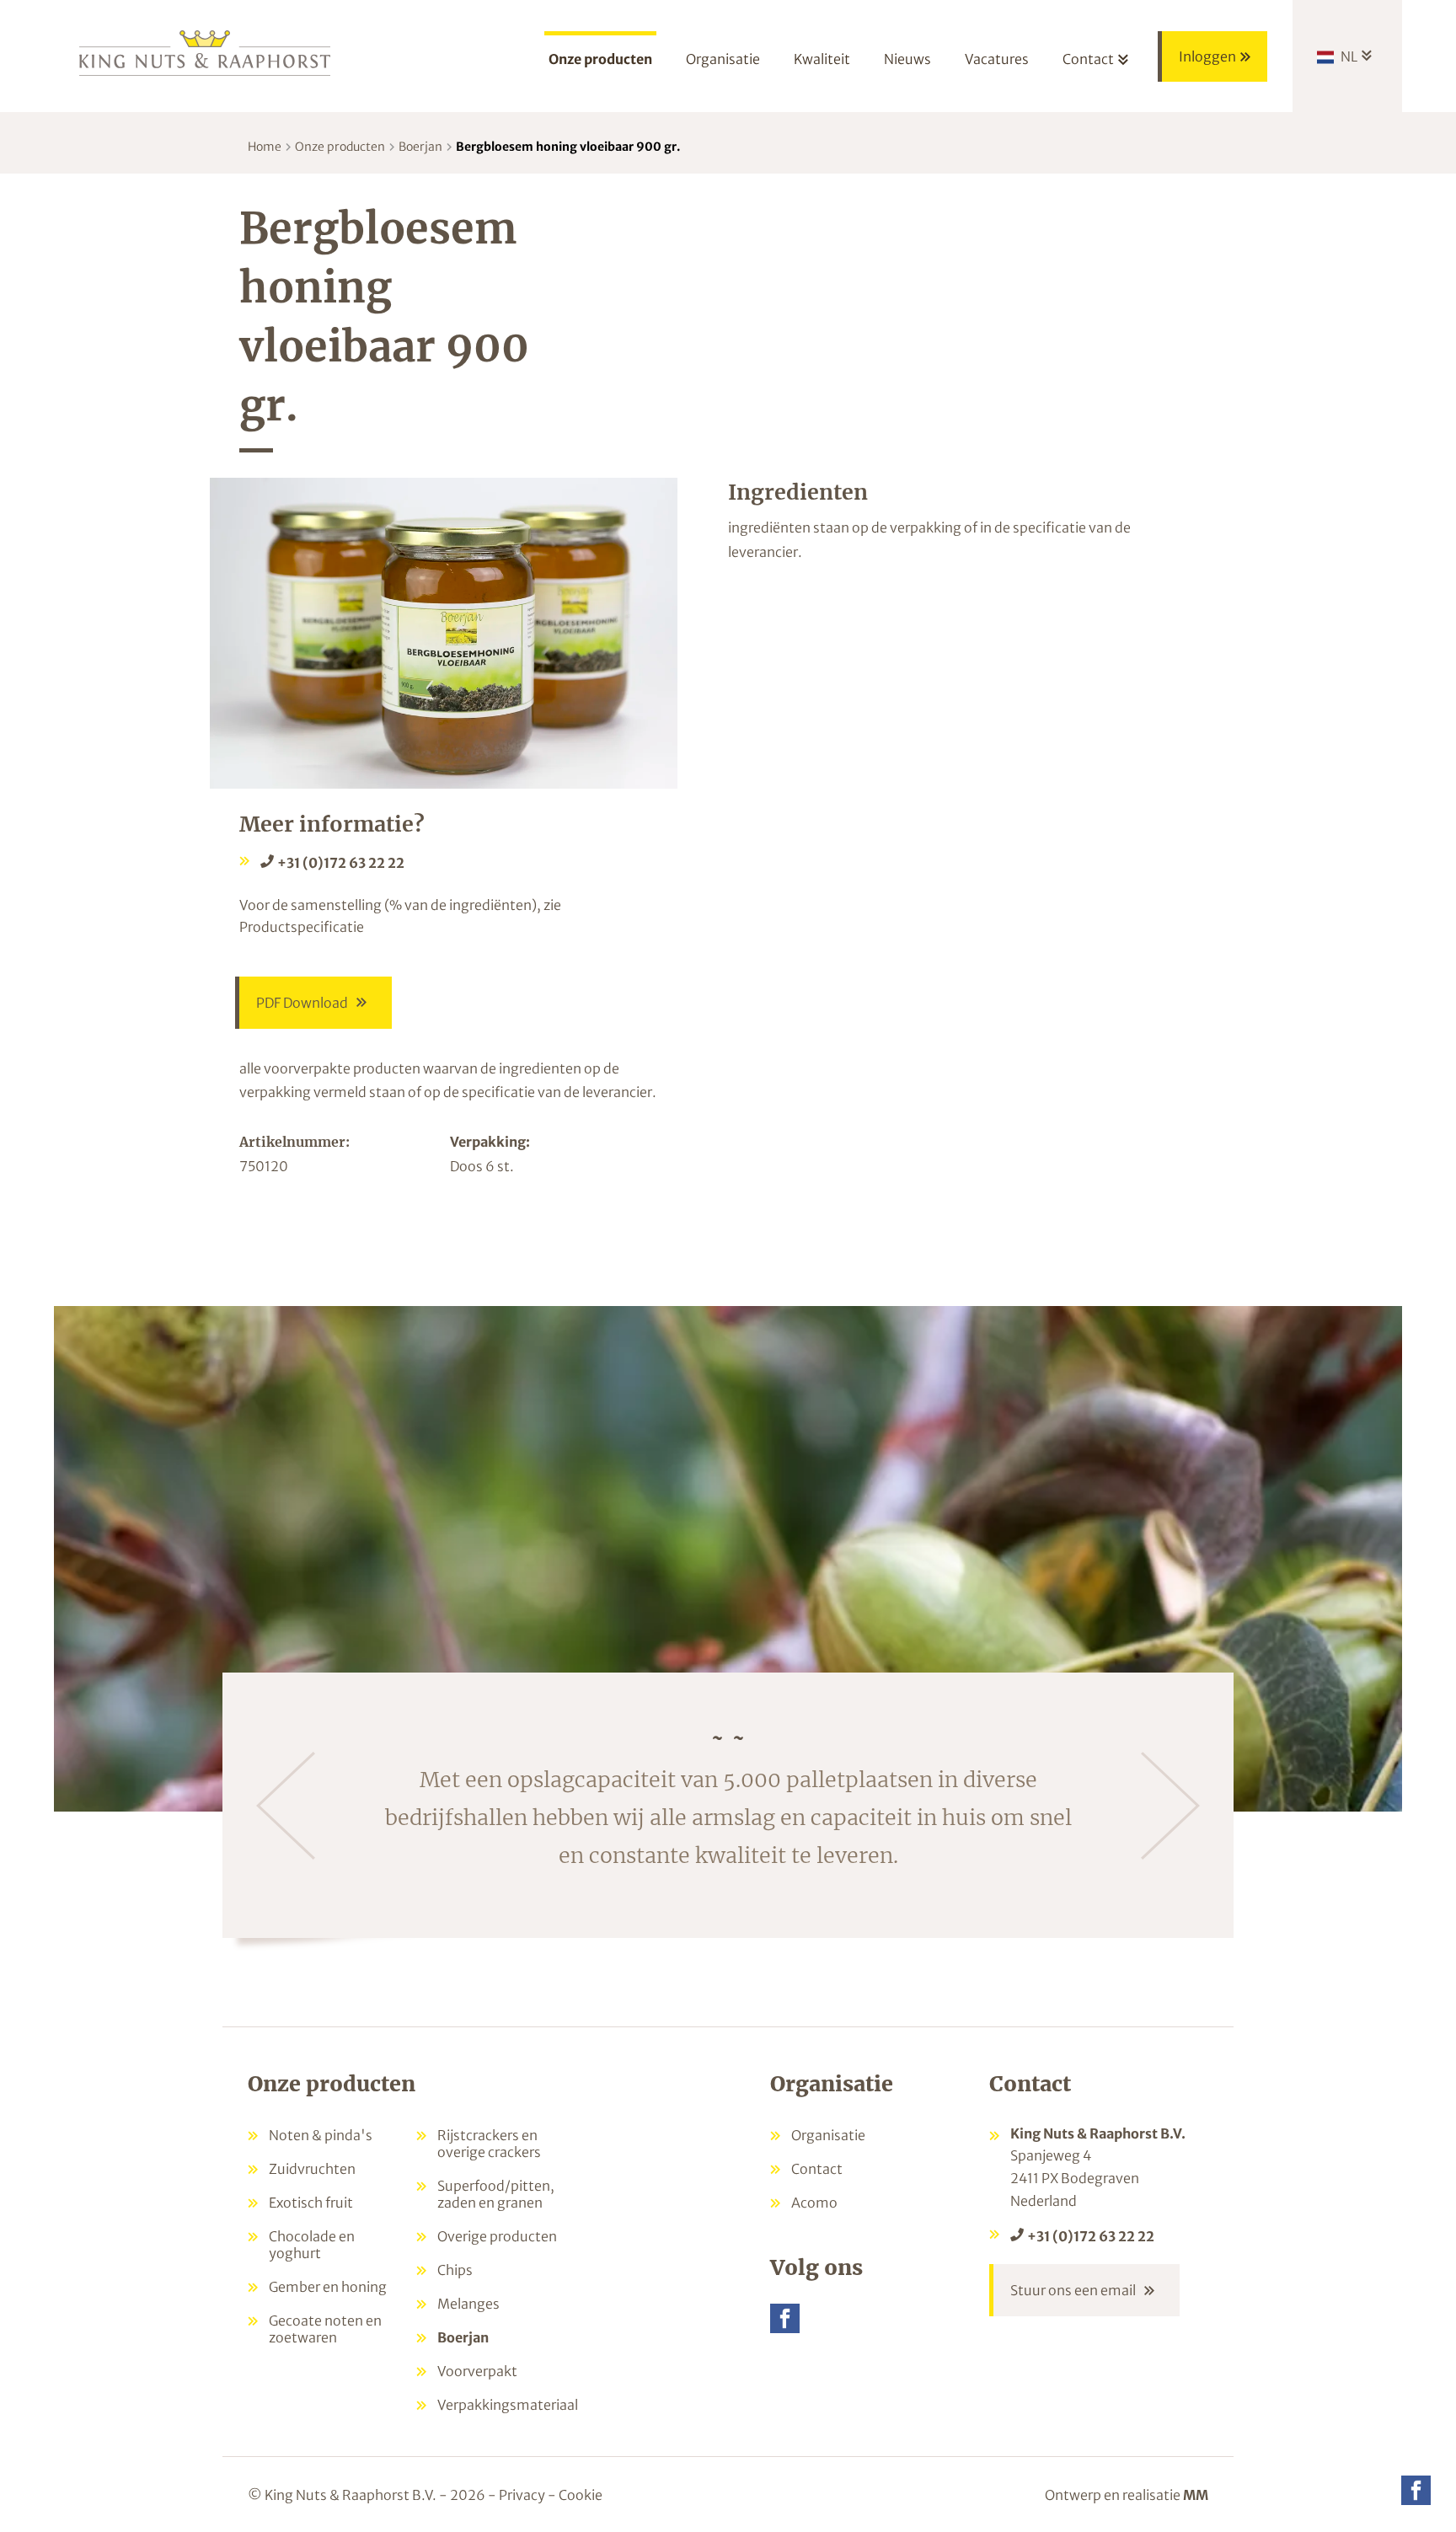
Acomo (814, 2203)
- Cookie (575, 2495)
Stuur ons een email (1073, 2290)
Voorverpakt (477, 2371)
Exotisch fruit (311, 2203)
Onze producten (340, 147)
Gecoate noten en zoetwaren (325, 2329)
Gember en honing (328, 2287)
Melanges (468, 2304)
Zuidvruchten (312, 2169)
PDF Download (302, 1003)
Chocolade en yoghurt (312, 2245)
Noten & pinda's (321, 2135)
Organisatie (828, 2135)
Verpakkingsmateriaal (508, 2405)
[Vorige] (286, 1806)
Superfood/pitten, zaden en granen (496, 2194)
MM (1196, 2495)
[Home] (206, 52)
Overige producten (497, 2236)
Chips (455, 2270)
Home (265, 147)
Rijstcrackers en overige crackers (489, 2144)
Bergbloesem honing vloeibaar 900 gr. (568, 147)
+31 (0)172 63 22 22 (341, 863)
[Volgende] (1170, 1806)
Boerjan (420, 147)
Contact (817, 2169)
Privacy (522, 2495)
